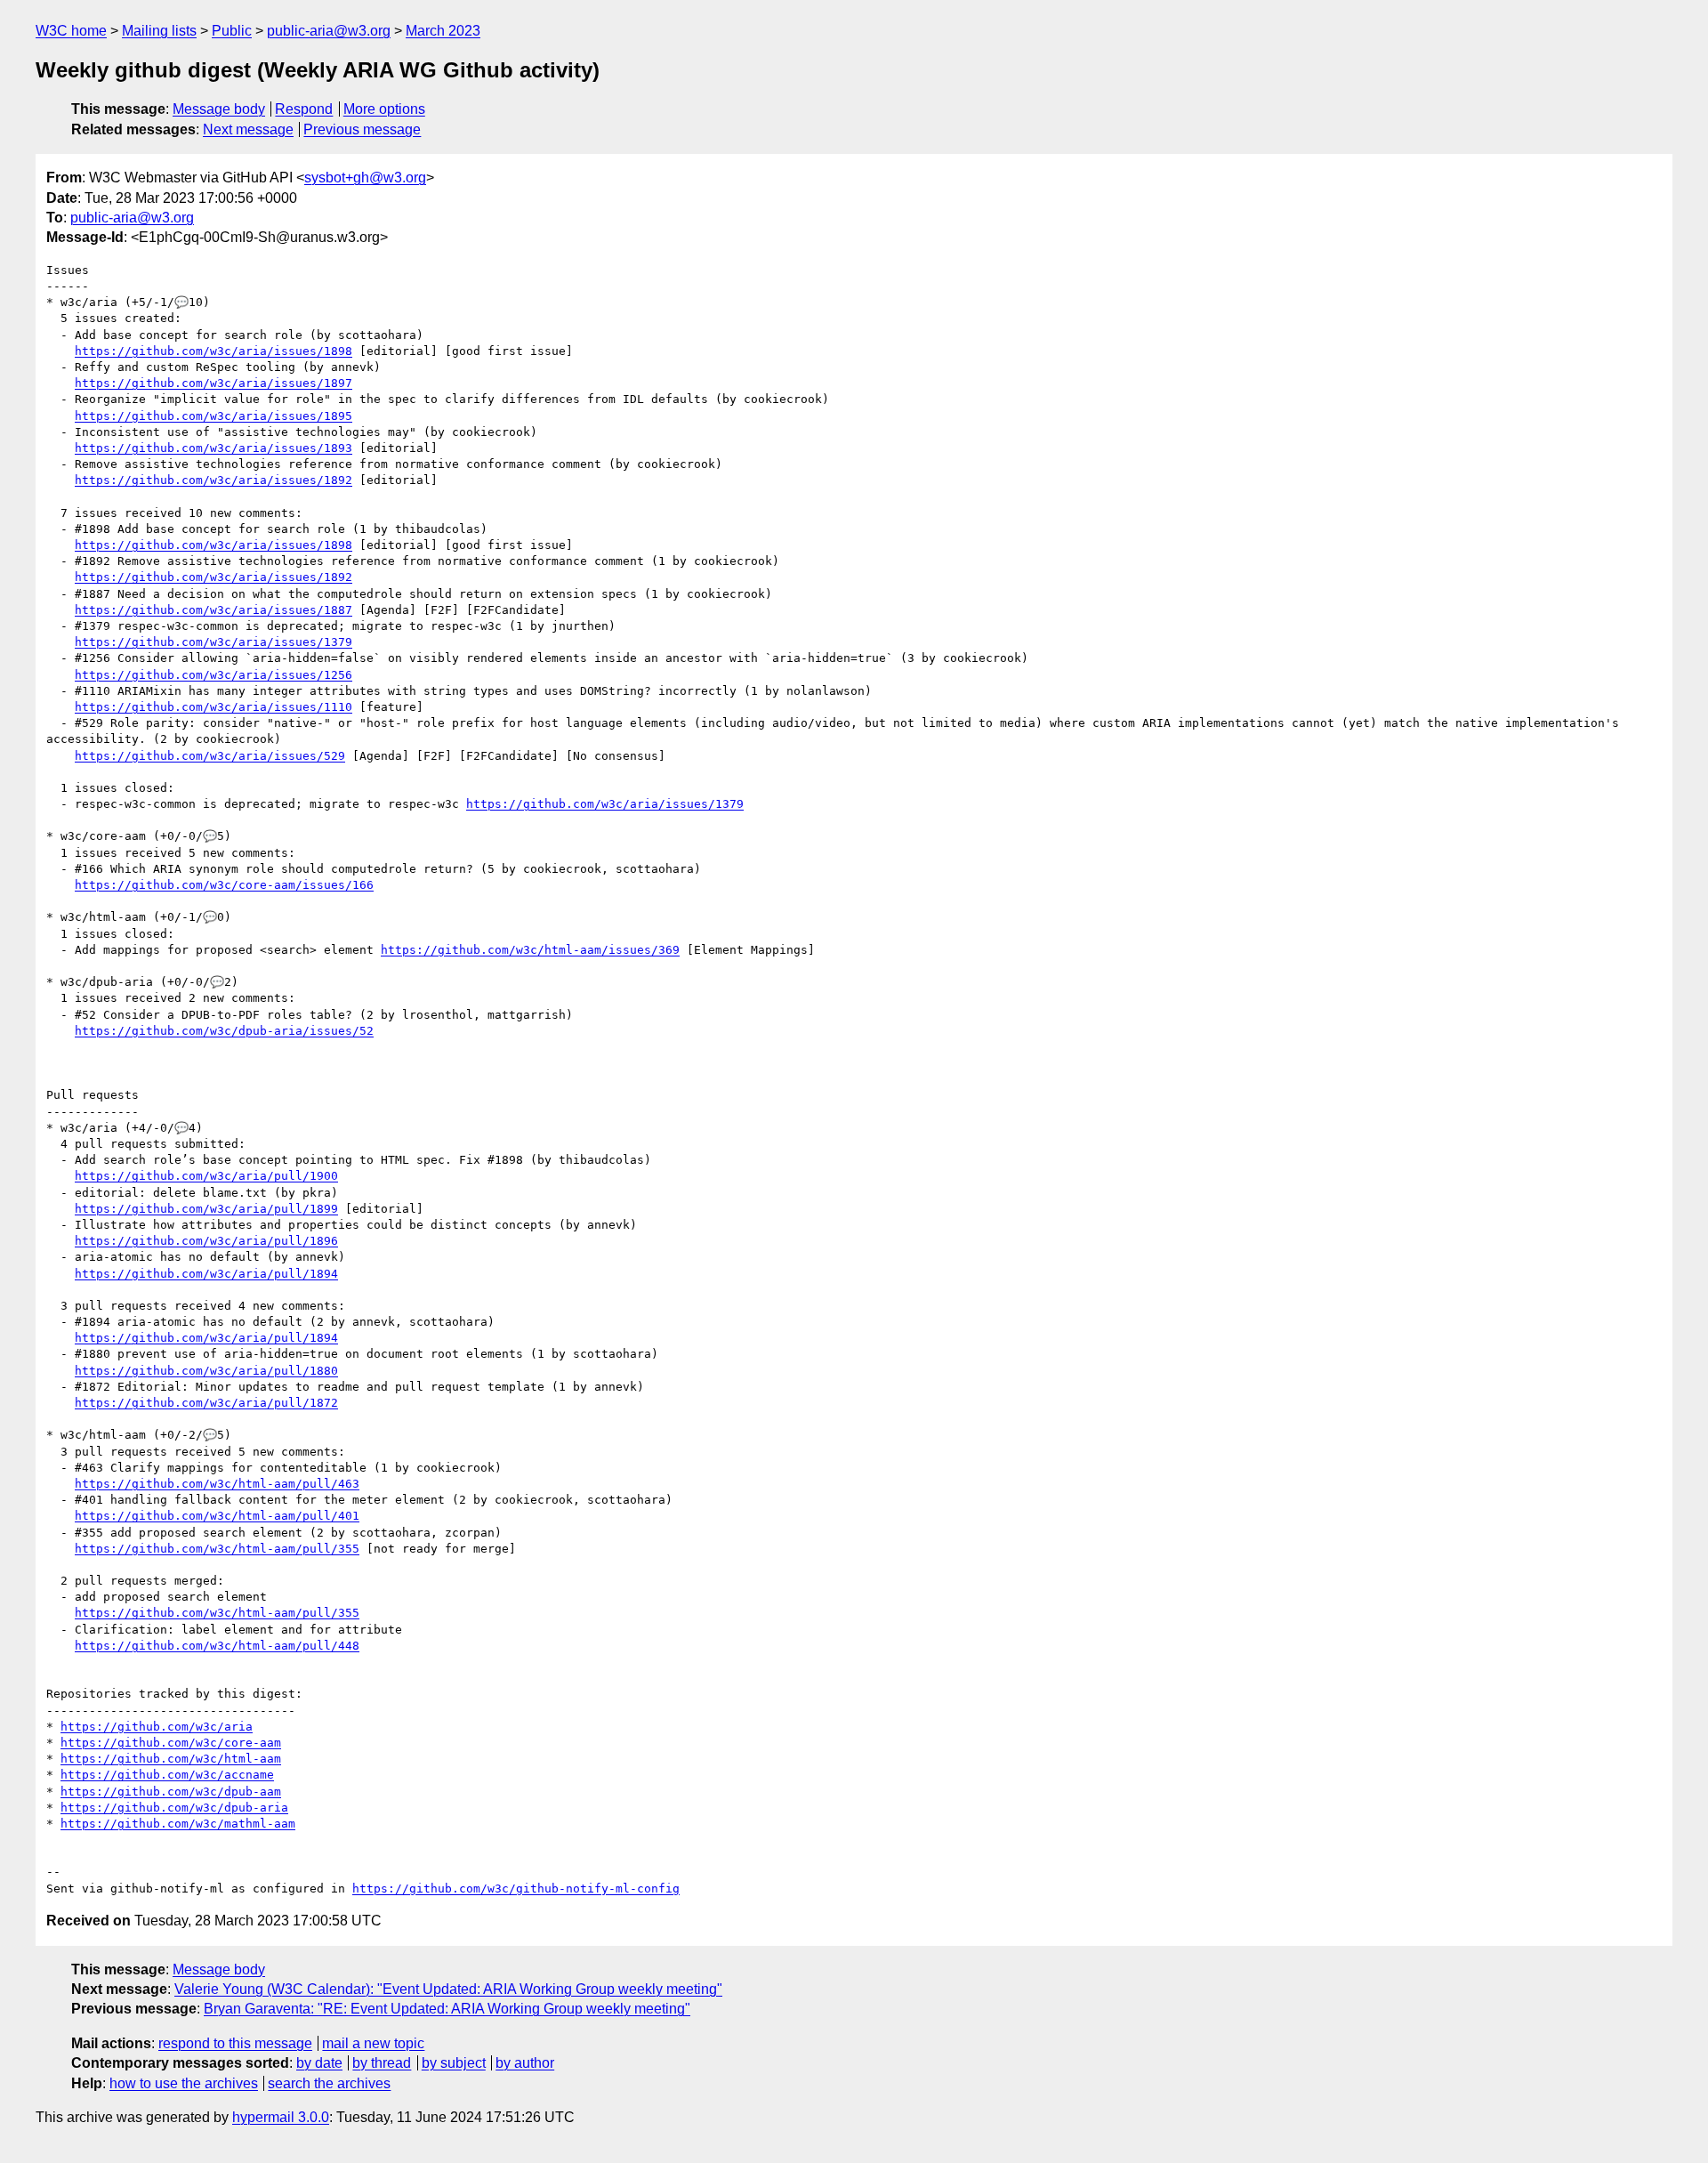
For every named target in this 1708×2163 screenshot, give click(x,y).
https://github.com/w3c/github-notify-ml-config (516, 1889)
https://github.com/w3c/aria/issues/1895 (213, 416)
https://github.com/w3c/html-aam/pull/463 (217, 1484)
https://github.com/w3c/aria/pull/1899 (206, 1209)
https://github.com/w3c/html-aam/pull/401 (217, 1516)
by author (525, 2063)
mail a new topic (373, 2043)
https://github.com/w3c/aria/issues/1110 (213, 707)
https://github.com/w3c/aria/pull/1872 (206, 1403)
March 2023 (443, 31)
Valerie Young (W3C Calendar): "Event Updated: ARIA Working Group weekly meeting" (448, 1989)
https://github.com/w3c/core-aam (171, 1743)
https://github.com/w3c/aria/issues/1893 (213, 448)
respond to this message (235, 2043)
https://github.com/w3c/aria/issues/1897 (213, 383)
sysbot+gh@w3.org (365, 178)
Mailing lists (159, 31)
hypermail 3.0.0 (281, 2117)
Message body (219, 109)
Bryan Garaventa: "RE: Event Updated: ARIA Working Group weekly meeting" (447, 2009)
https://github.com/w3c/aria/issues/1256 (213, 675)
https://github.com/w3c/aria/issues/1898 (213, 351)
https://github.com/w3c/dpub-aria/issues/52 (224, 1031)
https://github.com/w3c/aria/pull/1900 (206, 1176)
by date (319, 2063)
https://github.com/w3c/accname (167, 1775)
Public (232, 31)
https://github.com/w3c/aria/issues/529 (210, 756)
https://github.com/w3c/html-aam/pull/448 (217, 1646)
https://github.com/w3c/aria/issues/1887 (213, 610)
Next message (248, 129)
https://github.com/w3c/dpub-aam (171, 1792)
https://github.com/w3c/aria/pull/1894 (206, 1274)
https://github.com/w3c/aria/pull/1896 (206, 1241)
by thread (382, 2063)
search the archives (329, 2083)
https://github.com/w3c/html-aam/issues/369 (530, 950)
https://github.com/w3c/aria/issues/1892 (213, 480)
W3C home (71, 31)
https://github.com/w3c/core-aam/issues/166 (224, 885)
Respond (304, 109)
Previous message (362, 129)
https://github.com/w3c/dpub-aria (174, 1808)
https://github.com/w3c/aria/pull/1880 (206, 1371)
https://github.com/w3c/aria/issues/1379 (213, 642)
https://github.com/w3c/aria (157, 1727)
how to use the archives (184, 2083)
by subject (454, 2063)
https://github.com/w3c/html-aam (171, 1759)
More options (384, 109)
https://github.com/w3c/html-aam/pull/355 (217, 1549)
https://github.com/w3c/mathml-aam (178, 1824)
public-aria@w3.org (329, 31)
